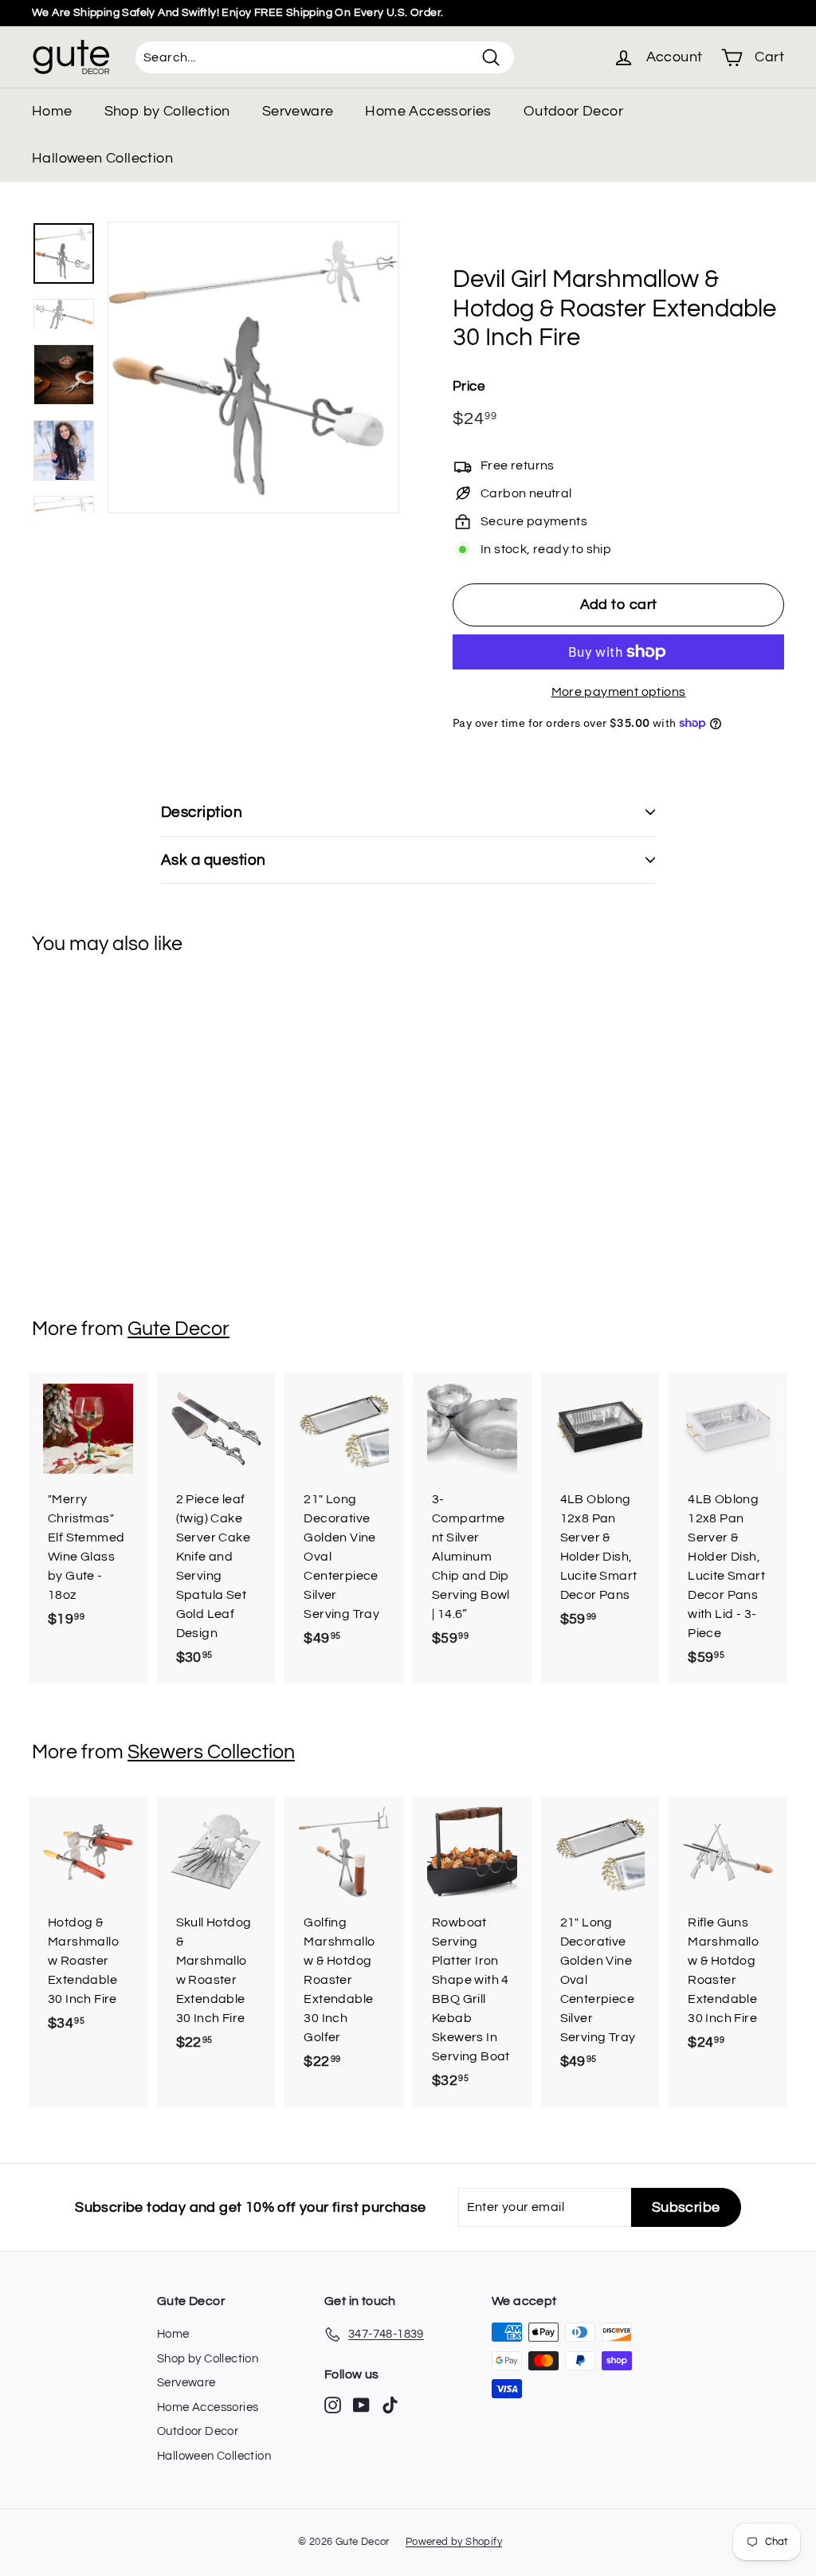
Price (469, 387)
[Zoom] (253, 367)
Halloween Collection (102, 158)
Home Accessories (428, 111)
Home (52, 111)
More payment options (619, 692)
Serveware (298, 111)
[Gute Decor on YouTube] (361, 2405)
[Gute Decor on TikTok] (390, 2405)
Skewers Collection (211, 1752)
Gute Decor (178, 1329)
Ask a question (214, 860)
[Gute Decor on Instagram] (333, 2405)
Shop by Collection (167, 111)
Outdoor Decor (573, 111)
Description (202, 812)
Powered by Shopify (454, 2542)
